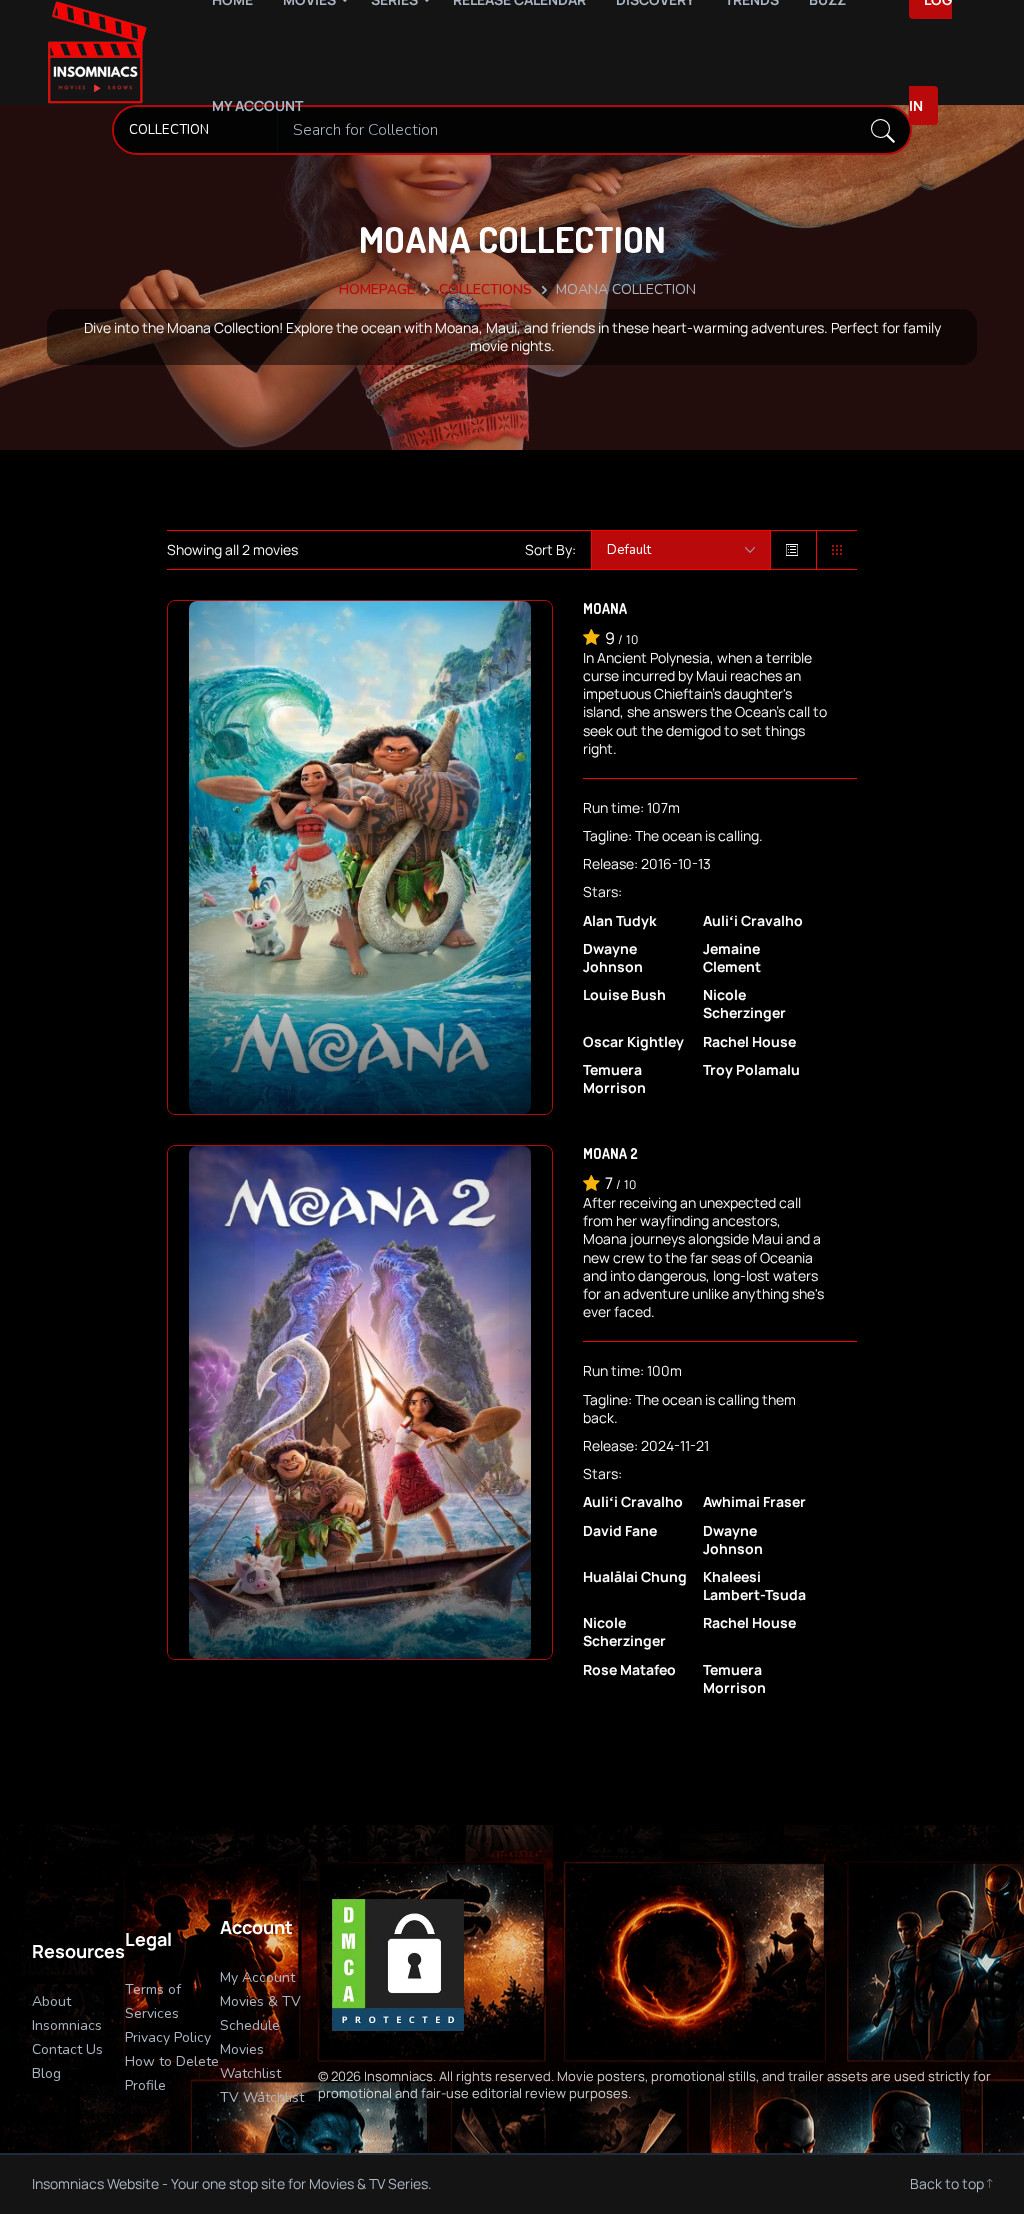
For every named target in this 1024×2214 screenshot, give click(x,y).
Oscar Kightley (633, 1042)
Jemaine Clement (732, 958)
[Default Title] (681, 550)
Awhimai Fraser (754, 1502)
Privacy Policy (168, 2037)
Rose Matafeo (629, 1670)
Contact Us (67, 2049)
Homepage (377, 289)
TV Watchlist (262, 2097)
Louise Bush (624, 995)
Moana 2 (610, 1153)
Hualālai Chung (635, 1577)
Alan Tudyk (620, 921)
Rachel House (749, 1042)
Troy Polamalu (751, 1070)
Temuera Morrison (614, 1079)
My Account (257, 105)
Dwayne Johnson (613, 958)
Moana (605, 608)
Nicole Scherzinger (744, 1004)
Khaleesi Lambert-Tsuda (754, 1586)
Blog (46, 2073)
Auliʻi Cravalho (753, 921)
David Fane (620, 1531)
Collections (485, 289)
